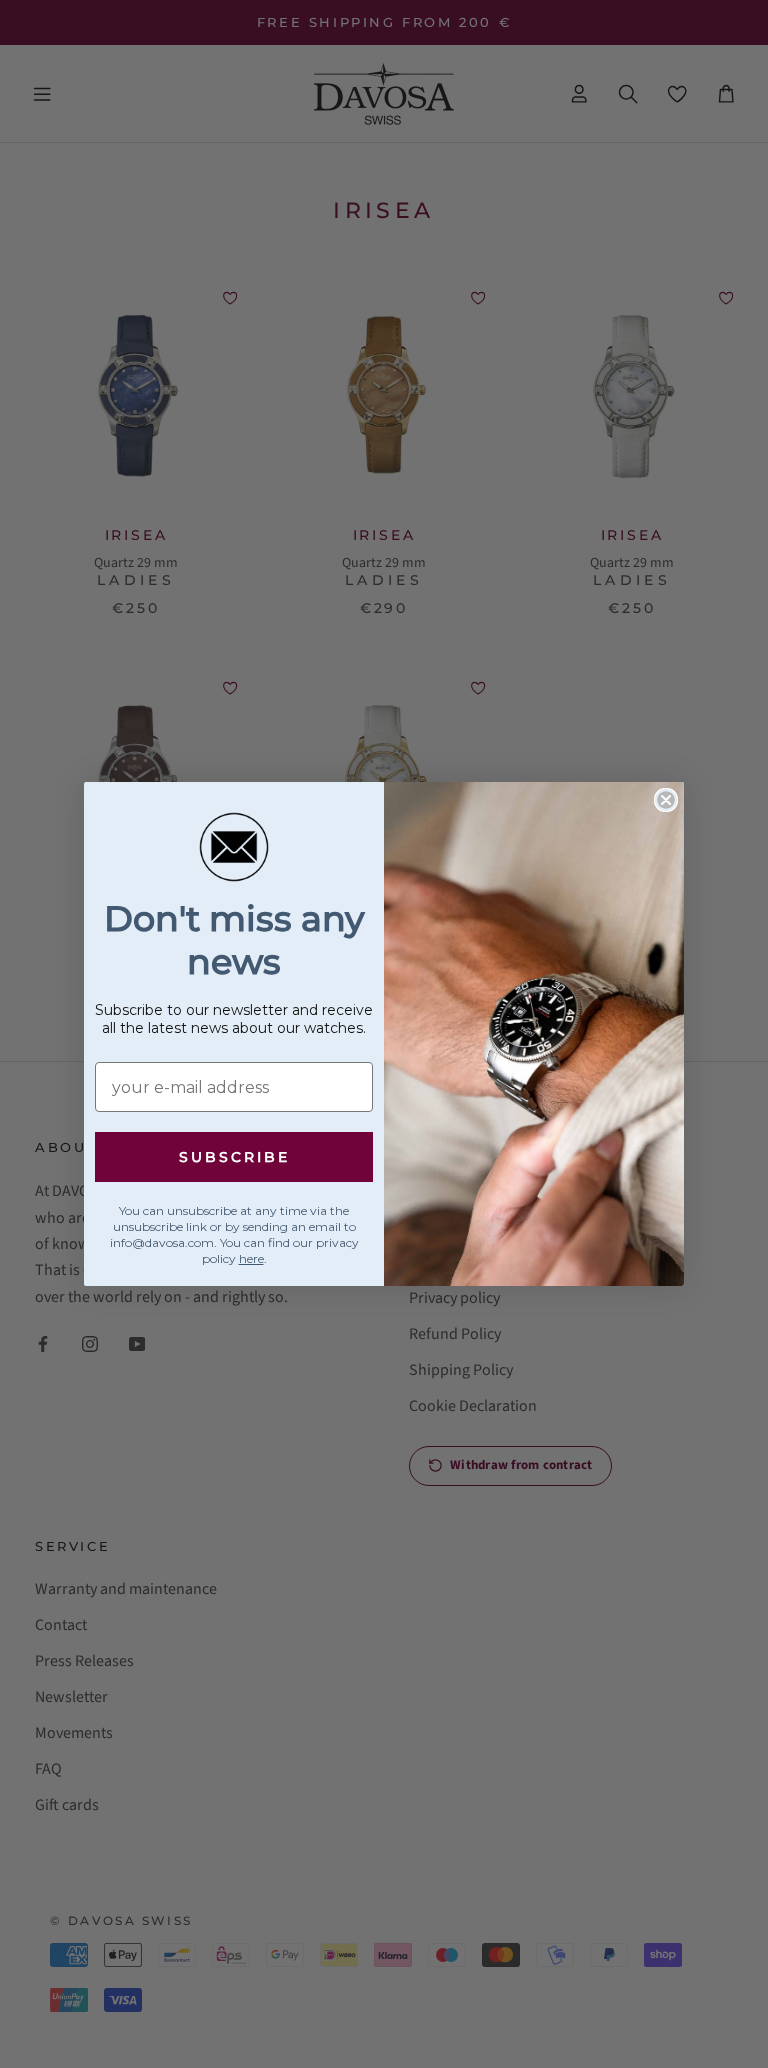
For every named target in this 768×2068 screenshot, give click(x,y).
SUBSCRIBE (234, 1157)
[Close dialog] (666, 800)
